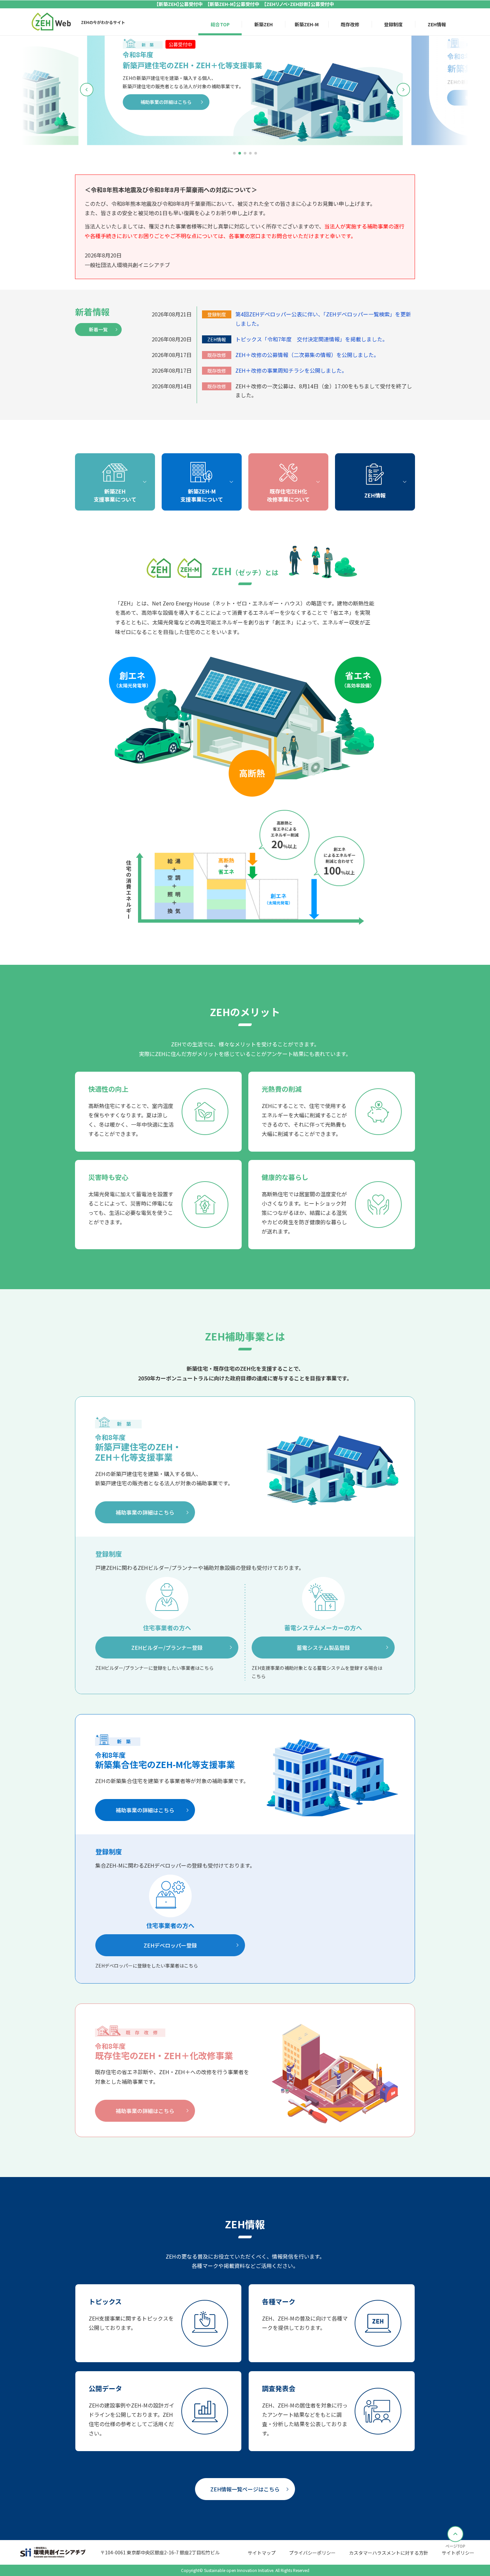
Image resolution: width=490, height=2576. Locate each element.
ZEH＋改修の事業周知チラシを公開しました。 (291, 370)
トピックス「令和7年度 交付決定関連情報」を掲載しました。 (311, 339)
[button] (234, 153)
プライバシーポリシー (312, 2553)
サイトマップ (262, 2553)
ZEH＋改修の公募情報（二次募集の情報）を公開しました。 (307, 355)
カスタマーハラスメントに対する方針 (389, 2553)
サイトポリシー (458, 2553)
